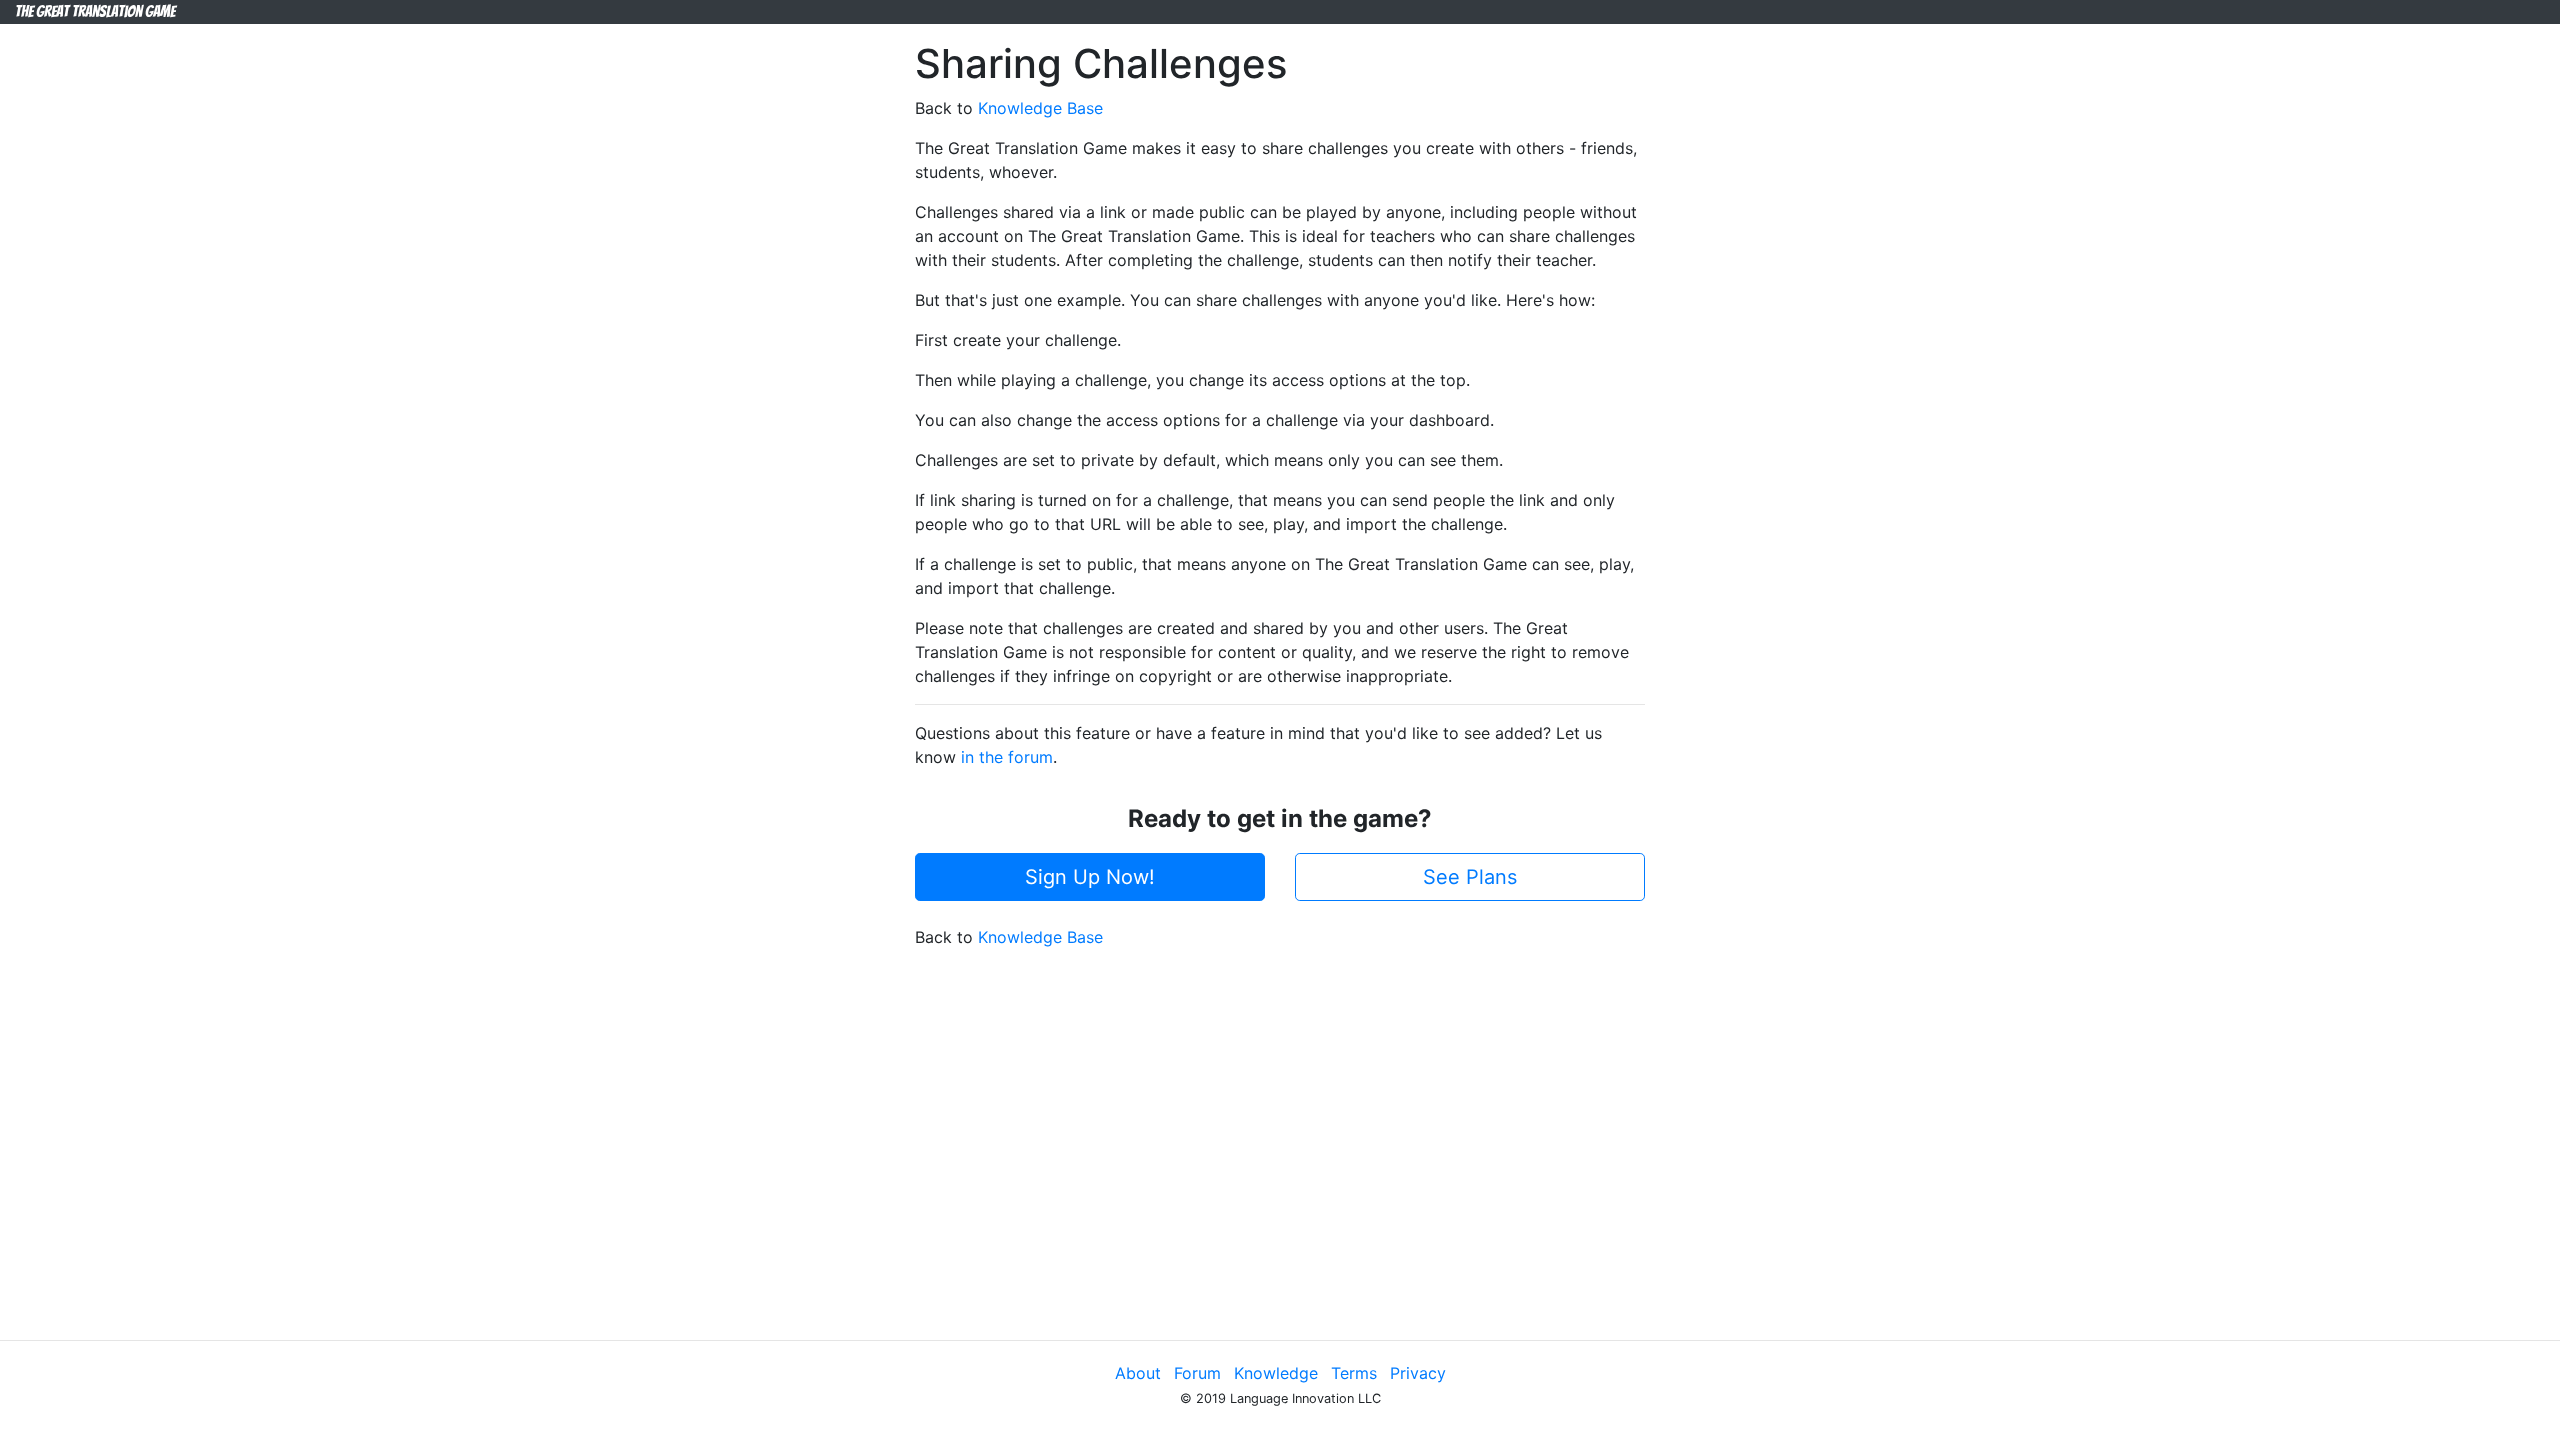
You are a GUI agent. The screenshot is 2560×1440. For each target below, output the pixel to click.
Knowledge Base (1040, 108)
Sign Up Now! (1090, 877)
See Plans (1470, 877)
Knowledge (1276, 1373)
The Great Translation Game (95, 11)
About (1138, 1373)
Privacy (1418, 1373)
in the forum (1007, 757)
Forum (1197, 1373)
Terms (1354, 1373)
